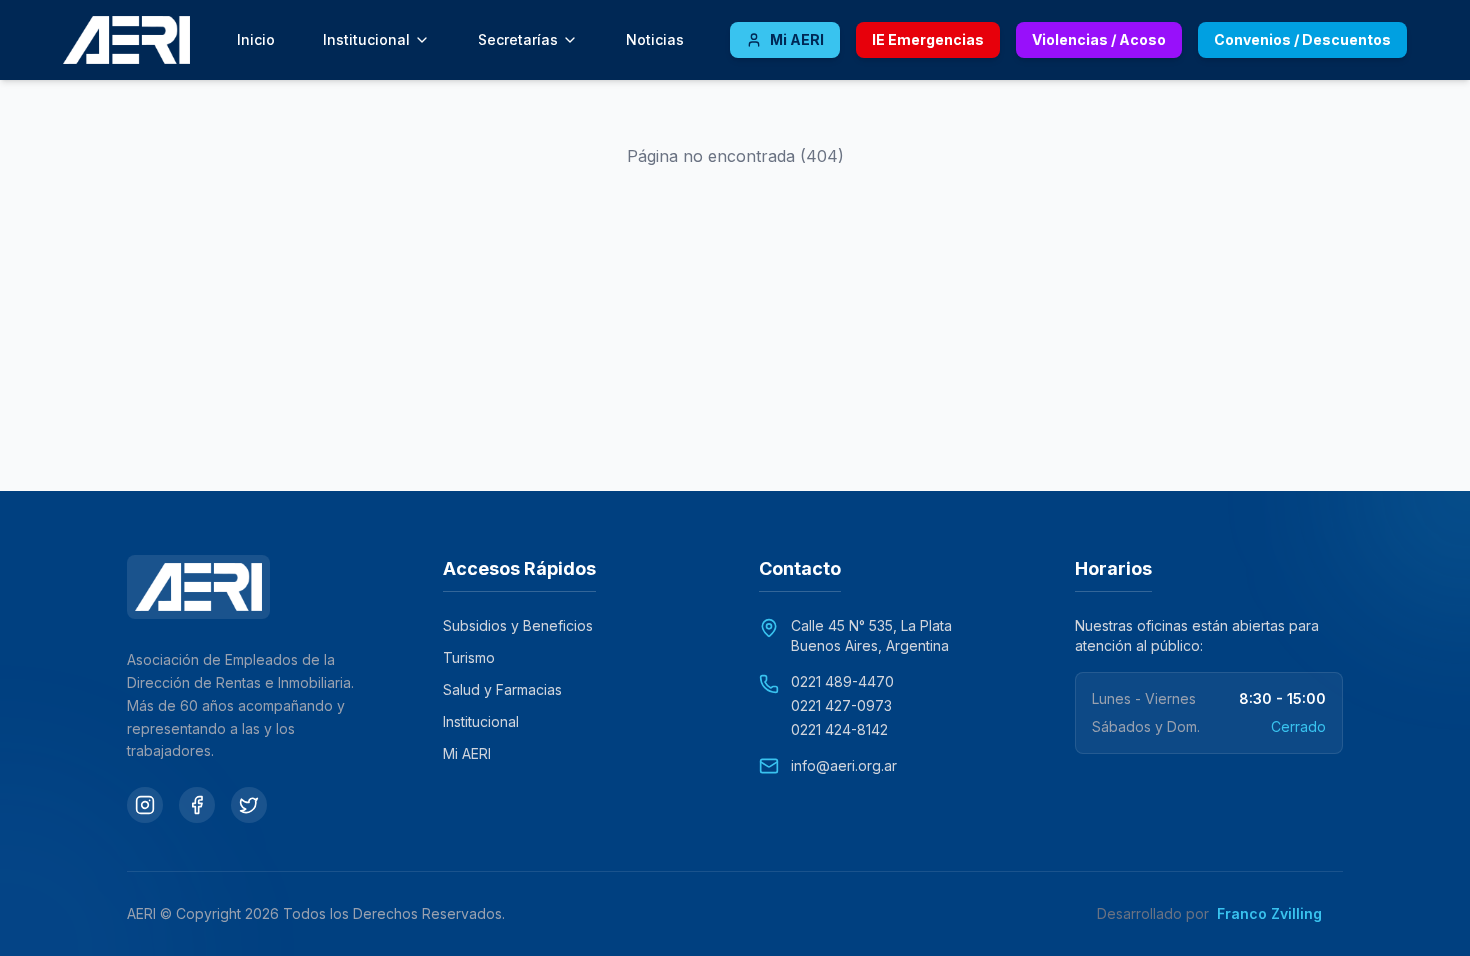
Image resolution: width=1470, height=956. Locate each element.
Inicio (256, 39)
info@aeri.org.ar (844, 765)
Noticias (655, 39)
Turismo (469, 657)
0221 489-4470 (842, 681)
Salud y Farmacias (502, 689)
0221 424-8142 (839, 729)
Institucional (481, 721)
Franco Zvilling (1280, 913)
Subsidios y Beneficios (518, 625)
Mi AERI (467, 753)
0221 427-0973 (841, 705)
